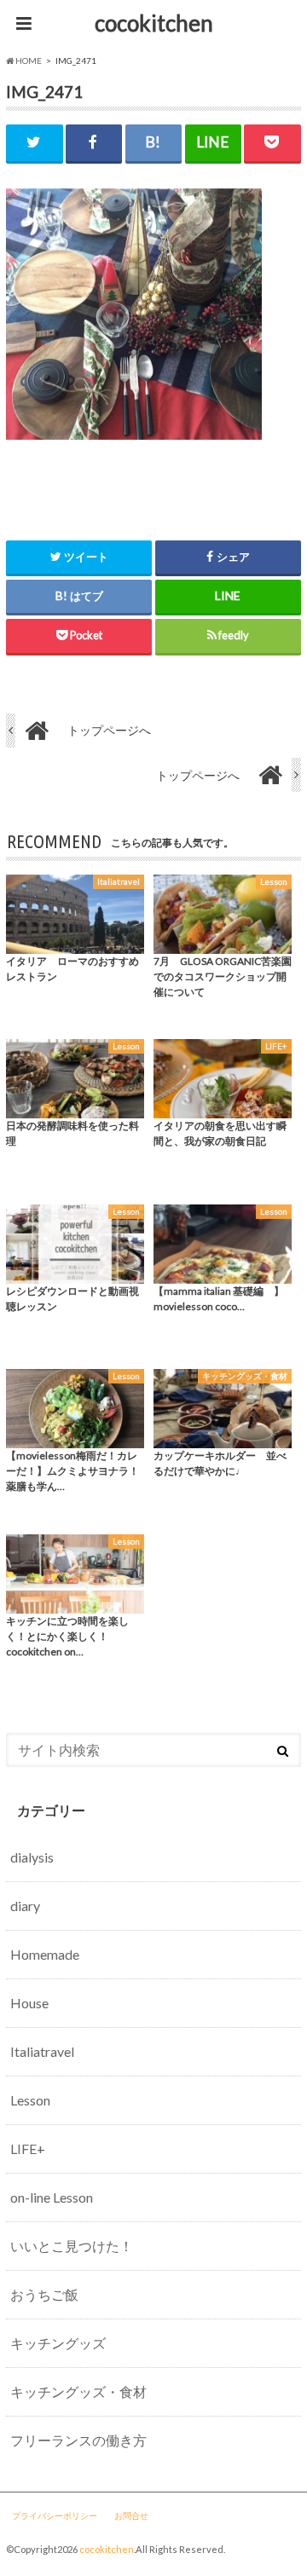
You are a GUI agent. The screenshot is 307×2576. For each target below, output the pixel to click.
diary (25, 1906)
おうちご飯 (44, 2294)
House (29, 2003)
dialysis (32, 1857)
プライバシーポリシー (55, 2515)
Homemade (45, 1954)
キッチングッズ (58, 2343)
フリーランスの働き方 (78, 2440)
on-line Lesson (52, 2197)
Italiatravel (42, 2051)
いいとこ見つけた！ (72, 2246)
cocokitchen (154, 23)
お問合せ (131, 2515)
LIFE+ (28, 2149)
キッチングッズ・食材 (78, 2391)
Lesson (30, 2100)
